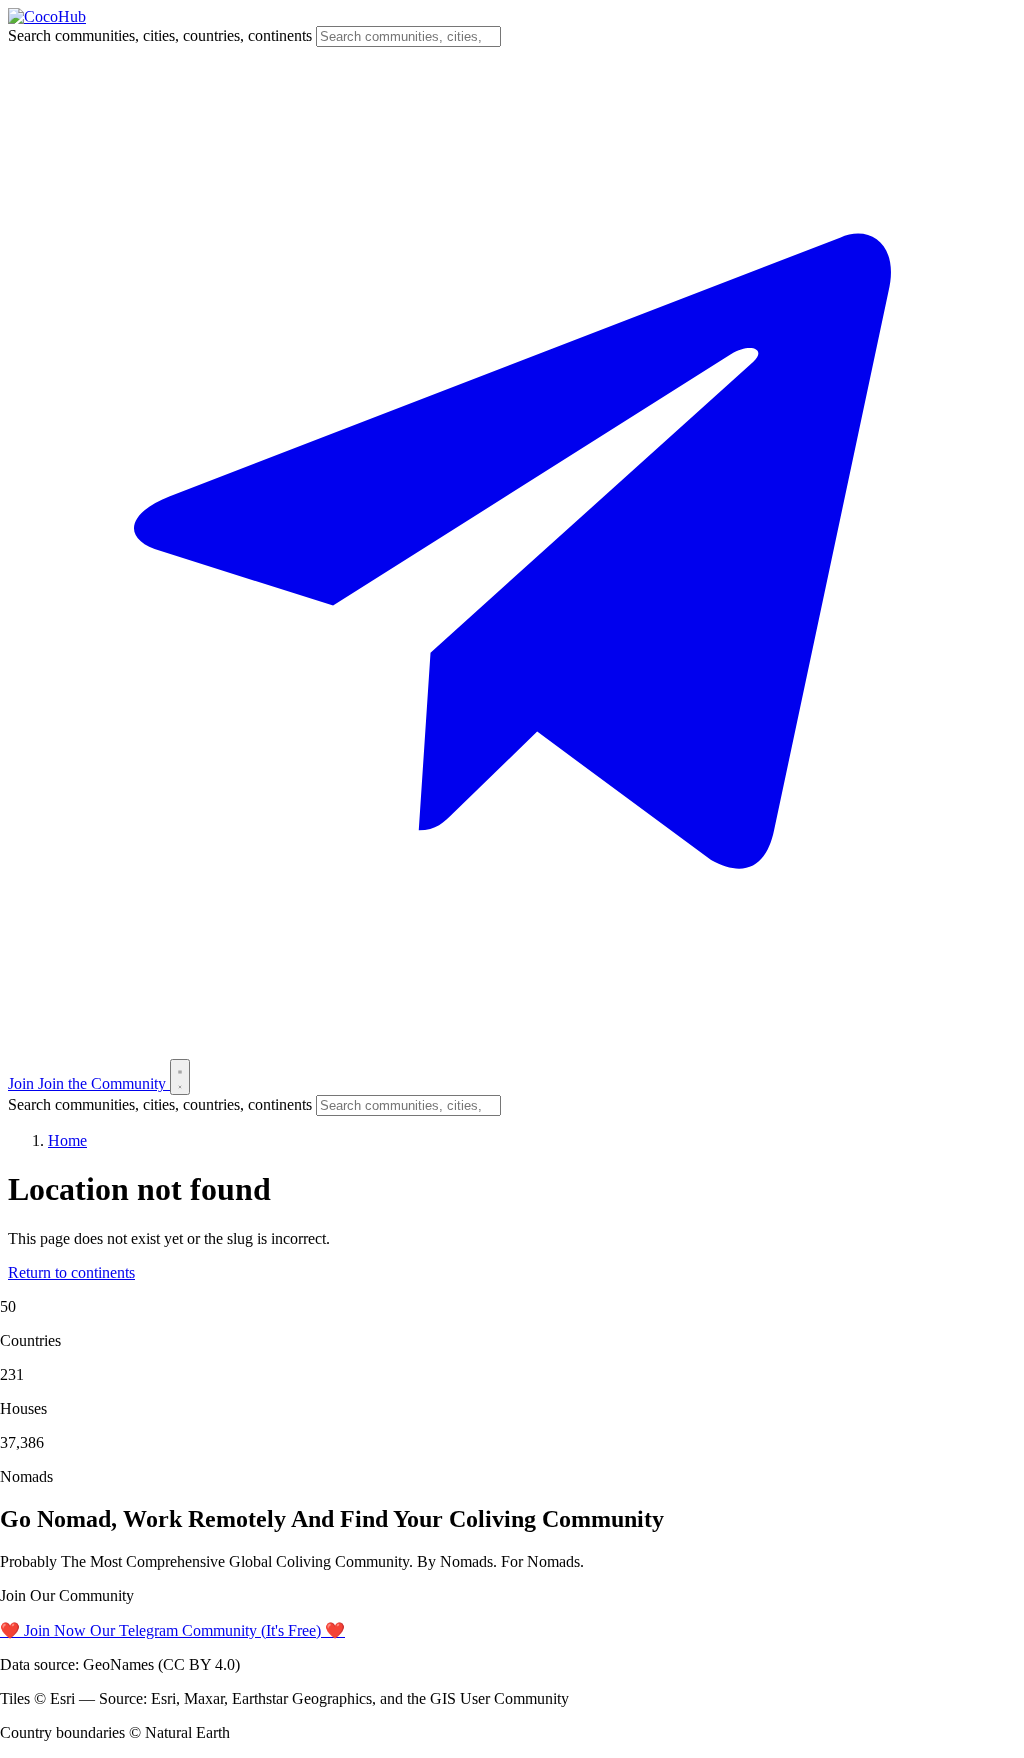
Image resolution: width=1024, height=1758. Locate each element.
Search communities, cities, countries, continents (160, 35)
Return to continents (71, 1272)
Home (67, 1140)
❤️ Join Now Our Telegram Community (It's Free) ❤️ (172, 1630)
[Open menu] (180, 1077)
